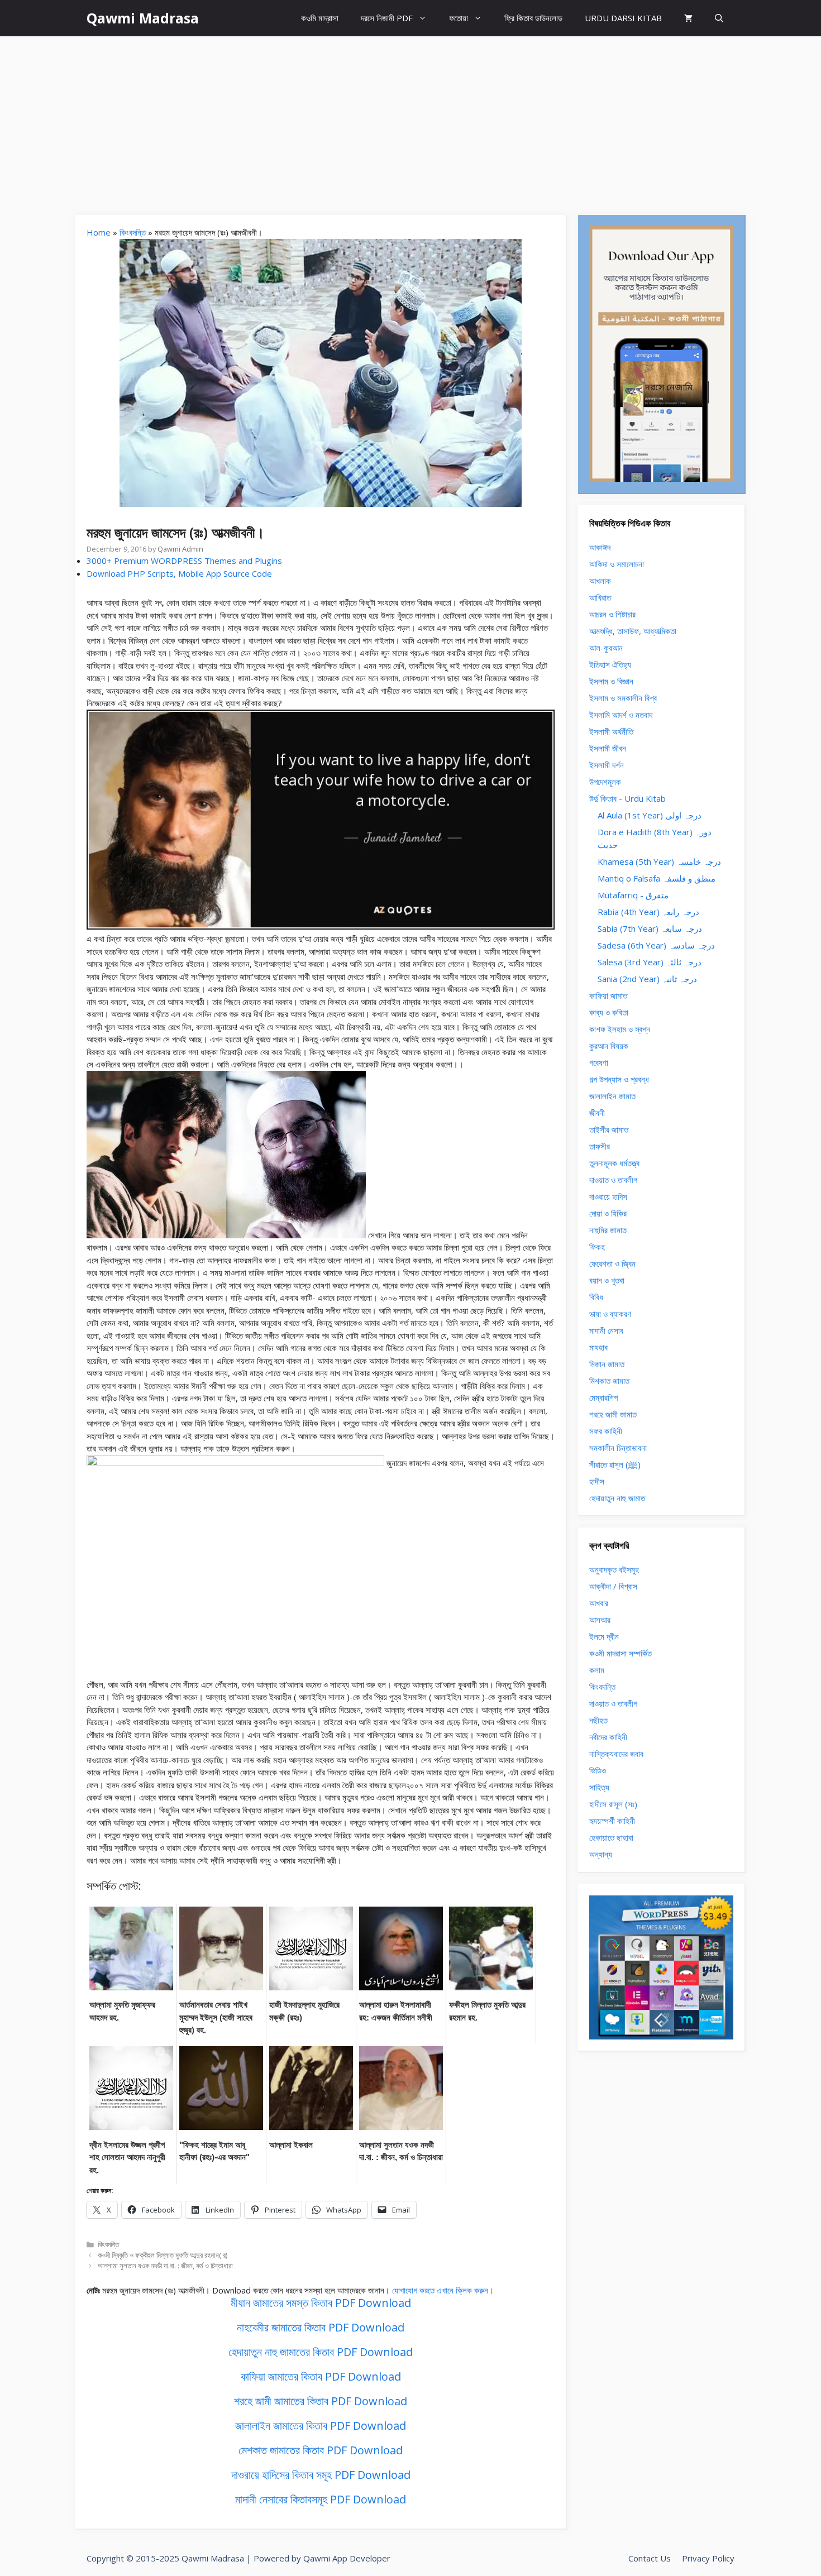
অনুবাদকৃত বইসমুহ (614, 1569)
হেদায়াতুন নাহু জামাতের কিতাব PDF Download (321, 2352)
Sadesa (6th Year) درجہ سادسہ (656, 945)
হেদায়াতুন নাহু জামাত (617, 1498)
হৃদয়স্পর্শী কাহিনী (612, 1821)
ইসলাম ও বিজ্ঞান (611, 681)
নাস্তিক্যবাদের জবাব (616, 1754)
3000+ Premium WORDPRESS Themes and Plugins (184, 561)
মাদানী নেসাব (606, 1330)
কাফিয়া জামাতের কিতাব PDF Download (321, 2376)
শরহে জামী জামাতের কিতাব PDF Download (321, 2401)
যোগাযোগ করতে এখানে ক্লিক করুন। (443, 2290)
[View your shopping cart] (688, 18)
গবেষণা (599, 1062)
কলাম (597, 1670)
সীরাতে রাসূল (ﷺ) (615, 1464)
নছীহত (598, 1720)
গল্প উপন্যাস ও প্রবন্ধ (619, 1079)
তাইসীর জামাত (609, 1129)
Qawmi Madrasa (143, 18)
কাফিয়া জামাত (608, 995)
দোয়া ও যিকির (608, 1213)
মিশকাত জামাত (609, 1381)
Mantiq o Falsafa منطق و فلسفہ (657, 878)
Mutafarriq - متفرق (633, 895)
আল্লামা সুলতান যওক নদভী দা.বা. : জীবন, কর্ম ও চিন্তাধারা (165, 2266)
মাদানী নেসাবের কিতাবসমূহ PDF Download (321, 2499)
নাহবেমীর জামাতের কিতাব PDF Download (321, 2327)
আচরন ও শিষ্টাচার (612, 614)
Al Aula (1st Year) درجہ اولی (650, 815)
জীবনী (597, 1113)
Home (99, 232)
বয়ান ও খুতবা (607, 1280)
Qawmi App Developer (347, 2558)
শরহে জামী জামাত (613, 1414)
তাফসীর (600, 1146)
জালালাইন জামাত (612, 1096)
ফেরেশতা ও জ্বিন (612, 1263)
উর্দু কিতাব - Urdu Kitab (627, 798)
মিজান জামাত (607, 1364)
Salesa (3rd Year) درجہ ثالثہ (650, 962)
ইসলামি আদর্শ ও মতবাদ (621, 715)
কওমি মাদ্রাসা (320, 18)
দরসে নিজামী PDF (387, 18)
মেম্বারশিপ (603, 1397)
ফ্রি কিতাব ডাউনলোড (533, 18)
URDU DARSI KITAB (623, 18)
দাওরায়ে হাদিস (608, 1196)
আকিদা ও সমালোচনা (617, 564)
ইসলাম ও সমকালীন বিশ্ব (623, 698)
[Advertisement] (410, 120)
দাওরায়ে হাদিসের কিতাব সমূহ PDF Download (321, 2475)
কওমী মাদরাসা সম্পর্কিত (620, 1653)
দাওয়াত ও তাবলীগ (613, 1180)
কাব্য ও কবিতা (609, 1012)
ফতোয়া (459, 18)
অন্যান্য (601, 1854)
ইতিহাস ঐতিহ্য (610, 664)
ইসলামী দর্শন (607, 765)
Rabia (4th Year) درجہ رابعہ (648, 912)
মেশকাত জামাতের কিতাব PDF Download (321, 2450)
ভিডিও (598, 1770)
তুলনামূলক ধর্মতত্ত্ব (614, 1163)
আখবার (599, 1603)
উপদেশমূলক (605, 782)
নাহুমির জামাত (608, 1230)
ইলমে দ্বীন (604, 1636)
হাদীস (597, 1481)
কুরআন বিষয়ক (609, 1046)
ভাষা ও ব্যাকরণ (610, 1314)
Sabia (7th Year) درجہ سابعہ (650, 928)
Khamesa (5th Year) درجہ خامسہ (659, 861)
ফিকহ (597, 1247)
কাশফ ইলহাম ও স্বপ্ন (620, 1029)
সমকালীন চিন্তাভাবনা (618, 1448)
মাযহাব (598, 1347)
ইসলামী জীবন (608, 748)
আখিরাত (600, 597)
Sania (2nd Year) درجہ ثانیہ (647, 979)
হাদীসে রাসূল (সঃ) (613, 1804)
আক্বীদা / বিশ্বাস (613, 1586)
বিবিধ (596, 1297)
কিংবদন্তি (133, 232)
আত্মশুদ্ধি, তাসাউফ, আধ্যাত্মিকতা (633, 631)
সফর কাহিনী (606, 1431)
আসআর (600, 1620)
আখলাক (600, 581)
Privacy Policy (708, 2558)
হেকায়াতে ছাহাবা (611, 1837)
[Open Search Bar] (719, 18)
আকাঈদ (600, 547)
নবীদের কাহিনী (608, 1737)
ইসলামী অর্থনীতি (611, 731)
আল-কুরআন (606, 648)
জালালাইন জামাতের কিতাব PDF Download (321, 2426)
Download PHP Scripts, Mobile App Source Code (179, 573)
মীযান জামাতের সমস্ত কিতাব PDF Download (321, 2303)
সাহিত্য (599, 1787)
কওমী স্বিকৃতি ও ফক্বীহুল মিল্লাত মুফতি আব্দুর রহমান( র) (163, 2255)
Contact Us (650, 2558)
